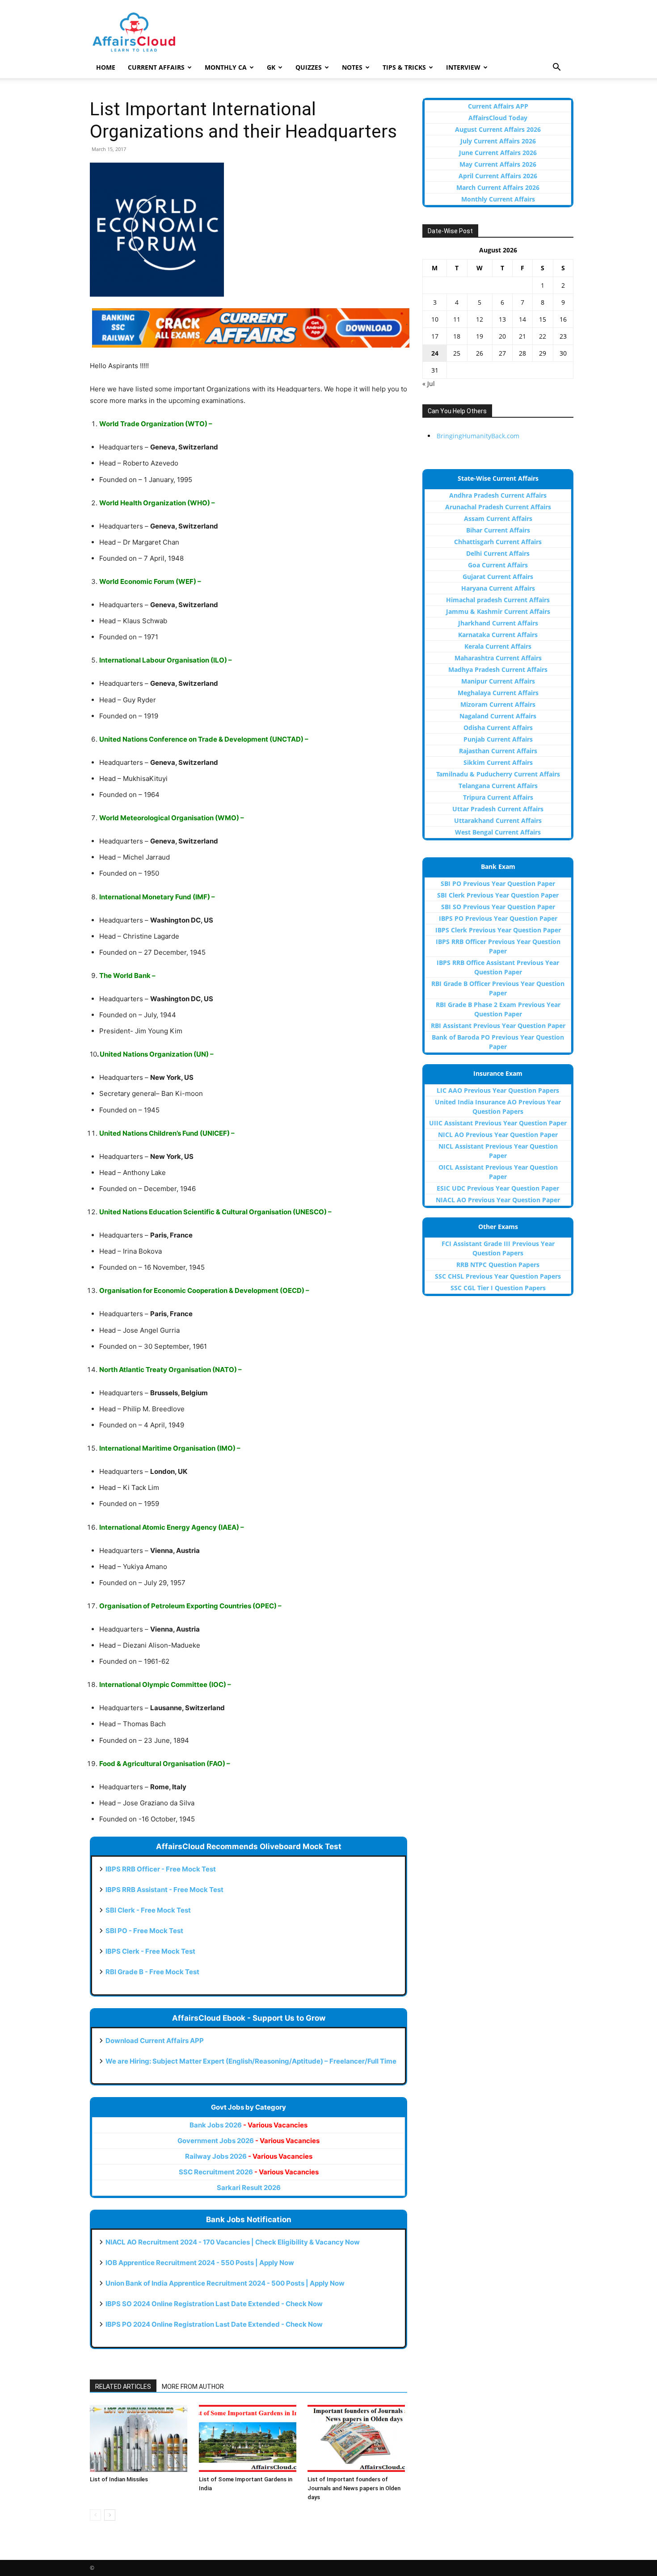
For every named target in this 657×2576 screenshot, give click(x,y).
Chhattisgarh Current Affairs (498, 542)
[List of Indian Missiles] (140, 2438)
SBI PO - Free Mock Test (144, 1931)
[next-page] (110, 2515)
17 (435, 336)
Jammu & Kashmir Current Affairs (498, 611)
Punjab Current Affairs (498, 739)
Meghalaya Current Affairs (498, 693)
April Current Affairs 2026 (498, 176)
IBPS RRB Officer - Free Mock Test (161, 1869)
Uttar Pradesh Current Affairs (498, 809)
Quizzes (309, 67)
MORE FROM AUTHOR (193, 2387)
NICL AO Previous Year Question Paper (498, 1135)
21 (522, 336)
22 (543, 336)
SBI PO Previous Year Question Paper (498, 883)
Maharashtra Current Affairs (498, 658)
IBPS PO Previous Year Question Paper (498, 918)
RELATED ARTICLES (123, 2387)
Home (106, 67)
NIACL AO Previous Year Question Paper (498, 1200)
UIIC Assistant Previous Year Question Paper (498, 1123)
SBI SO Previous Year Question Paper (498, 907)
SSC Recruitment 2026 (249, 2172)
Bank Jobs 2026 (248, 2125)
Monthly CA (226, 67)
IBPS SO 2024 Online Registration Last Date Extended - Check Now (214, 2304)
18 (457, 336)
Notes (352, 67)
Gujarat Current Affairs (498, 577)
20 (502, 336)
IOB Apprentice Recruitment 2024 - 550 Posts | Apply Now (200, 2263)
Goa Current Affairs (498, 565)
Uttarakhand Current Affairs (498, 820)
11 (457, 319)
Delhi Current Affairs (498, 553)
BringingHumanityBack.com (478, 436)
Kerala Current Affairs (498, 646)
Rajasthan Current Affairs (498, 751)
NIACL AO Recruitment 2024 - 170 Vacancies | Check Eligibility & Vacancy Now (233, 2242)
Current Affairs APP (498, 106)
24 (435, 353)
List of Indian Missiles (119, 2479)
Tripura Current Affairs (498, 797)
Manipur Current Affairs (498, 681)
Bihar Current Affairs (498, 530)
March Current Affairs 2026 (498, 187)
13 (502, 319)
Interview (463, 67)
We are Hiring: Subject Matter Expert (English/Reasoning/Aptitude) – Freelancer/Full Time (251, 2061)
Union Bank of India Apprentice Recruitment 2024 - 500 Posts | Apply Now (225, 2283)
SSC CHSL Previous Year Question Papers (498, 1276)
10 (435, 319)
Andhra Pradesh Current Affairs (498, 495)
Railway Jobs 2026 (249, 2156)
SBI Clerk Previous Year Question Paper (498, 895)
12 (480, 319)
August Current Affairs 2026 (498, 129)
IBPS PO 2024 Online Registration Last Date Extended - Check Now (214, 2324)
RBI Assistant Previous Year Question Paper (498, 1026)
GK (271, 67)
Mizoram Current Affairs (498, 704)
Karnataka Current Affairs (498, 635)
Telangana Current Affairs (498, 786)
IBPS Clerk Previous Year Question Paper (498, 930)
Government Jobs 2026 (248, 2141)
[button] (556, 68)
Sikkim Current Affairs (498, 762)
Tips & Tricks (404, 67)
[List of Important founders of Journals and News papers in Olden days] (357, 2438)
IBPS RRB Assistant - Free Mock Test (164, 1890)
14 (522, 319)
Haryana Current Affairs (498, 588)
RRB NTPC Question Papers (498, 1265)
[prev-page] (95, 2515)
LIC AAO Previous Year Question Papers (498, 1090)
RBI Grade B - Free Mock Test (152, 1972)
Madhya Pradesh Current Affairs (498, 669)
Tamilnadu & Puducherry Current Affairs (498, 774)
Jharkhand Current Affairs (498, 623)
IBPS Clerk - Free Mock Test (150, 1951)
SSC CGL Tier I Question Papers (498, 1288)
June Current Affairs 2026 (498, 153)
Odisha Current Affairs (498, 728)
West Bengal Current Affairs (498, 832)
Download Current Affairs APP (155, 2041)
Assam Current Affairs (498, 518)
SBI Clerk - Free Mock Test (148, 1910)
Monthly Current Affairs (498, 199)
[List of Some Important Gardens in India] (249, 2438)
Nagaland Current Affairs (498, 716)
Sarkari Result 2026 (249, 2188)
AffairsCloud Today (498, 118)
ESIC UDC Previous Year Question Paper (498, 1188)
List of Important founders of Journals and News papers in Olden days (354, 2488)
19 (480, 336)
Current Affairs (156, 67)
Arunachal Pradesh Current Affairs (498, 507)
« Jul (429, 384)
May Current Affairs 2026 (498, 164)
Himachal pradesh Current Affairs (498, 600)
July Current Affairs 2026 (498, 141)
